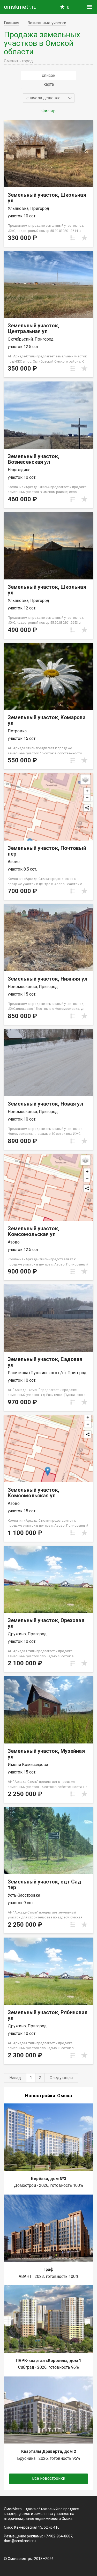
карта (49, 84)
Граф (48, 2269)
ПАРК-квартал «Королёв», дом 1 (48, 2361)
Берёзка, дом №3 (49, 2179)
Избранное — (68, 7)
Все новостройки (49, 2478)
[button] (49, 98)
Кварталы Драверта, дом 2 (49, 2451)
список (49, 75)
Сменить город (18, 61)
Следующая (61, 2078)
